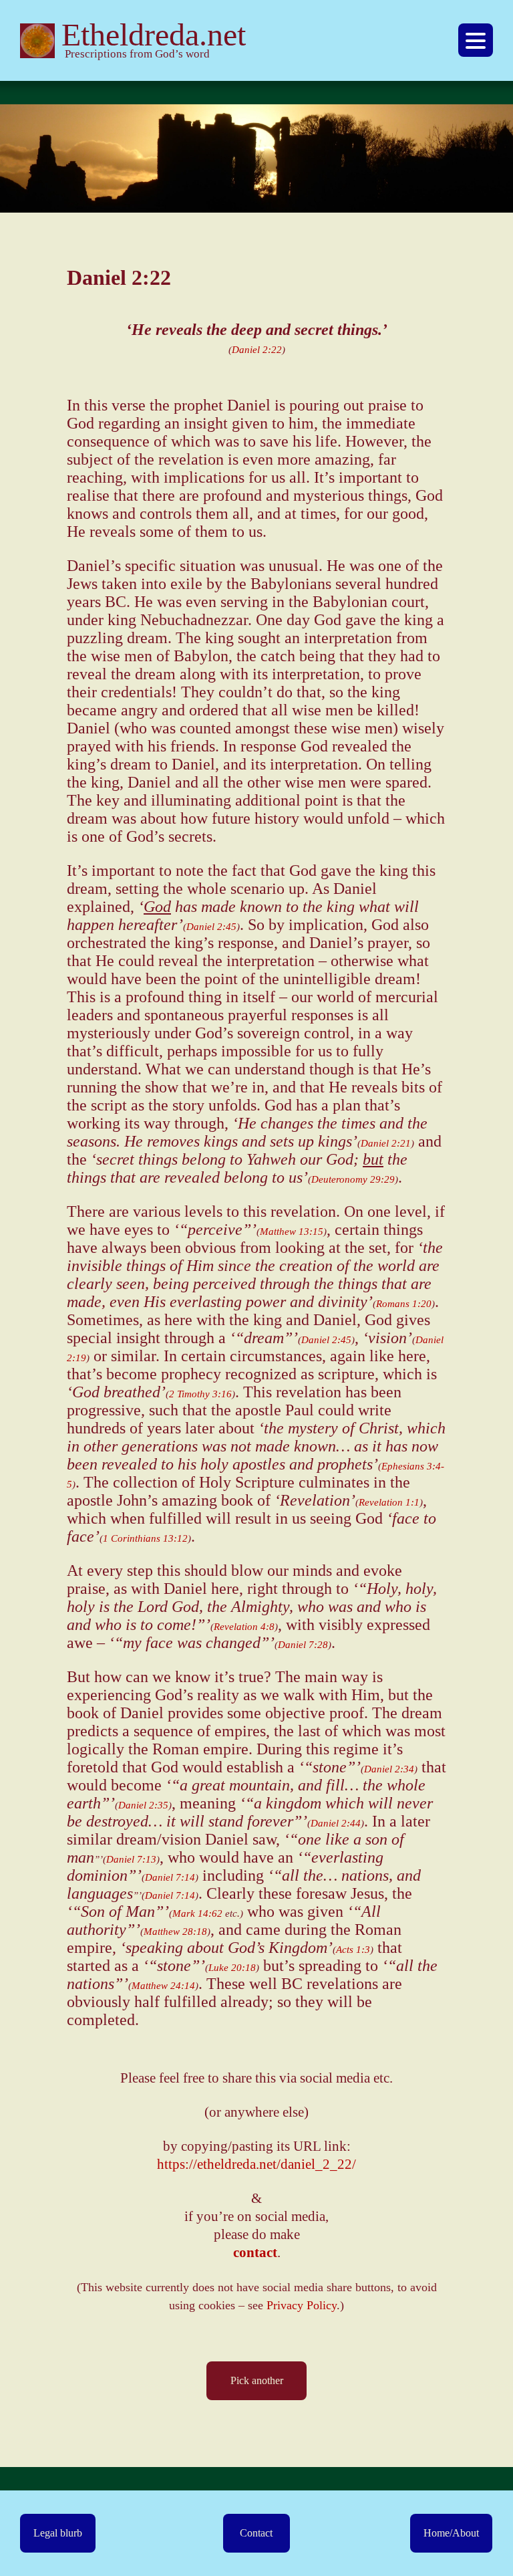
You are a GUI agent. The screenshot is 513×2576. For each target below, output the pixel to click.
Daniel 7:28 (303, 1645)
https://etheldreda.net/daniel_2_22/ (256, 2164)
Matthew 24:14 (163, 1986)
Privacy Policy (302, 2305)
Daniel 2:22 (257, 350)
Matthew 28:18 (175, 1931)
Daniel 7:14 (170, 1877)
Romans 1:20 (404, 1304)
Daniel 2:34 (389, 1769)
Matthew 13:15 (292, 1232)
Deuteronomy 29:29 (353, 1179)
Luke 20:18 (232, 1968)
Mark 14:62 (197, 1913)
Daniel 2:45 (211, 927)
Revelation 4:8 (244, 1627)
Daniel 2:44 (336, 1823)
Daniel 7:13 (131, 1859)
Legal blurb (58, 2533)
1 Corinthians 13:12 (145, 1538)
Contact (256, 2533)
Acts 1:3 (353, 1950)
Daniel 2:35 (143, 1805)
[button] (476, 40)
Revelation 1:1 (389, 1502)
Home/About (451, 2533)
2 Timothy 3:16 (200, 1394)
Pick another (257, 2380)
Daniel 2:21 (386, 1143)
